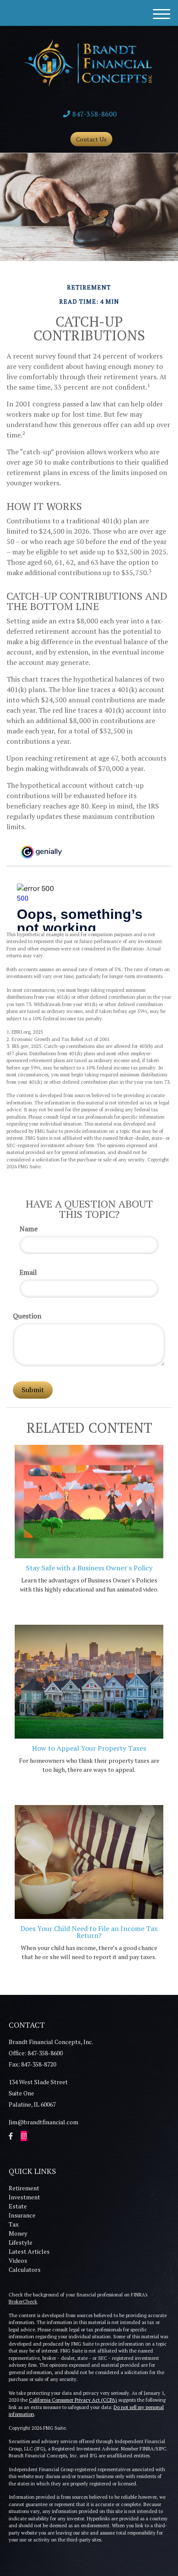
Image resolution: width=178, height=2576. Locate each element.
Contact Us (91, 139)
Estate (18, 2206)
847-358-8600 (94, 114)
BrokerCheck (23, 2302)
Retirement (24, 2188)
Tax (14, 2224)
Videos (18, 2260)
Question (27, 1316)
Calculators (25, 2269)
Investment (24, 2197)
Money (18, 2233)
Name (29, 1229)
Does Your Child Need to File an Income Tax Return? (89, 1932)
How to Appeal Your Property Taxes (89, 1748)
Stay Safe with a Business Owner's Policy (89, 1568)
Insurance (22, 2215)
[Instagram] (24, 2136)
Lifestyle (21, 2242)
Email (28, 1272)
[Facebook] (11, 2136)
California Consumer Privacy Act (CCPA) (73, 2400)
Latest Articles (29, 2251)
